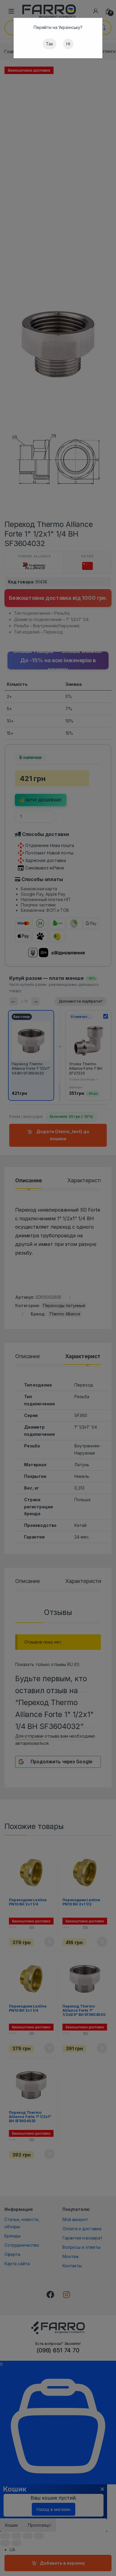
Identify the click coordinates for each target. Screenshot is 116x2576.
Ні (68, 44)
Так (49, 44)
